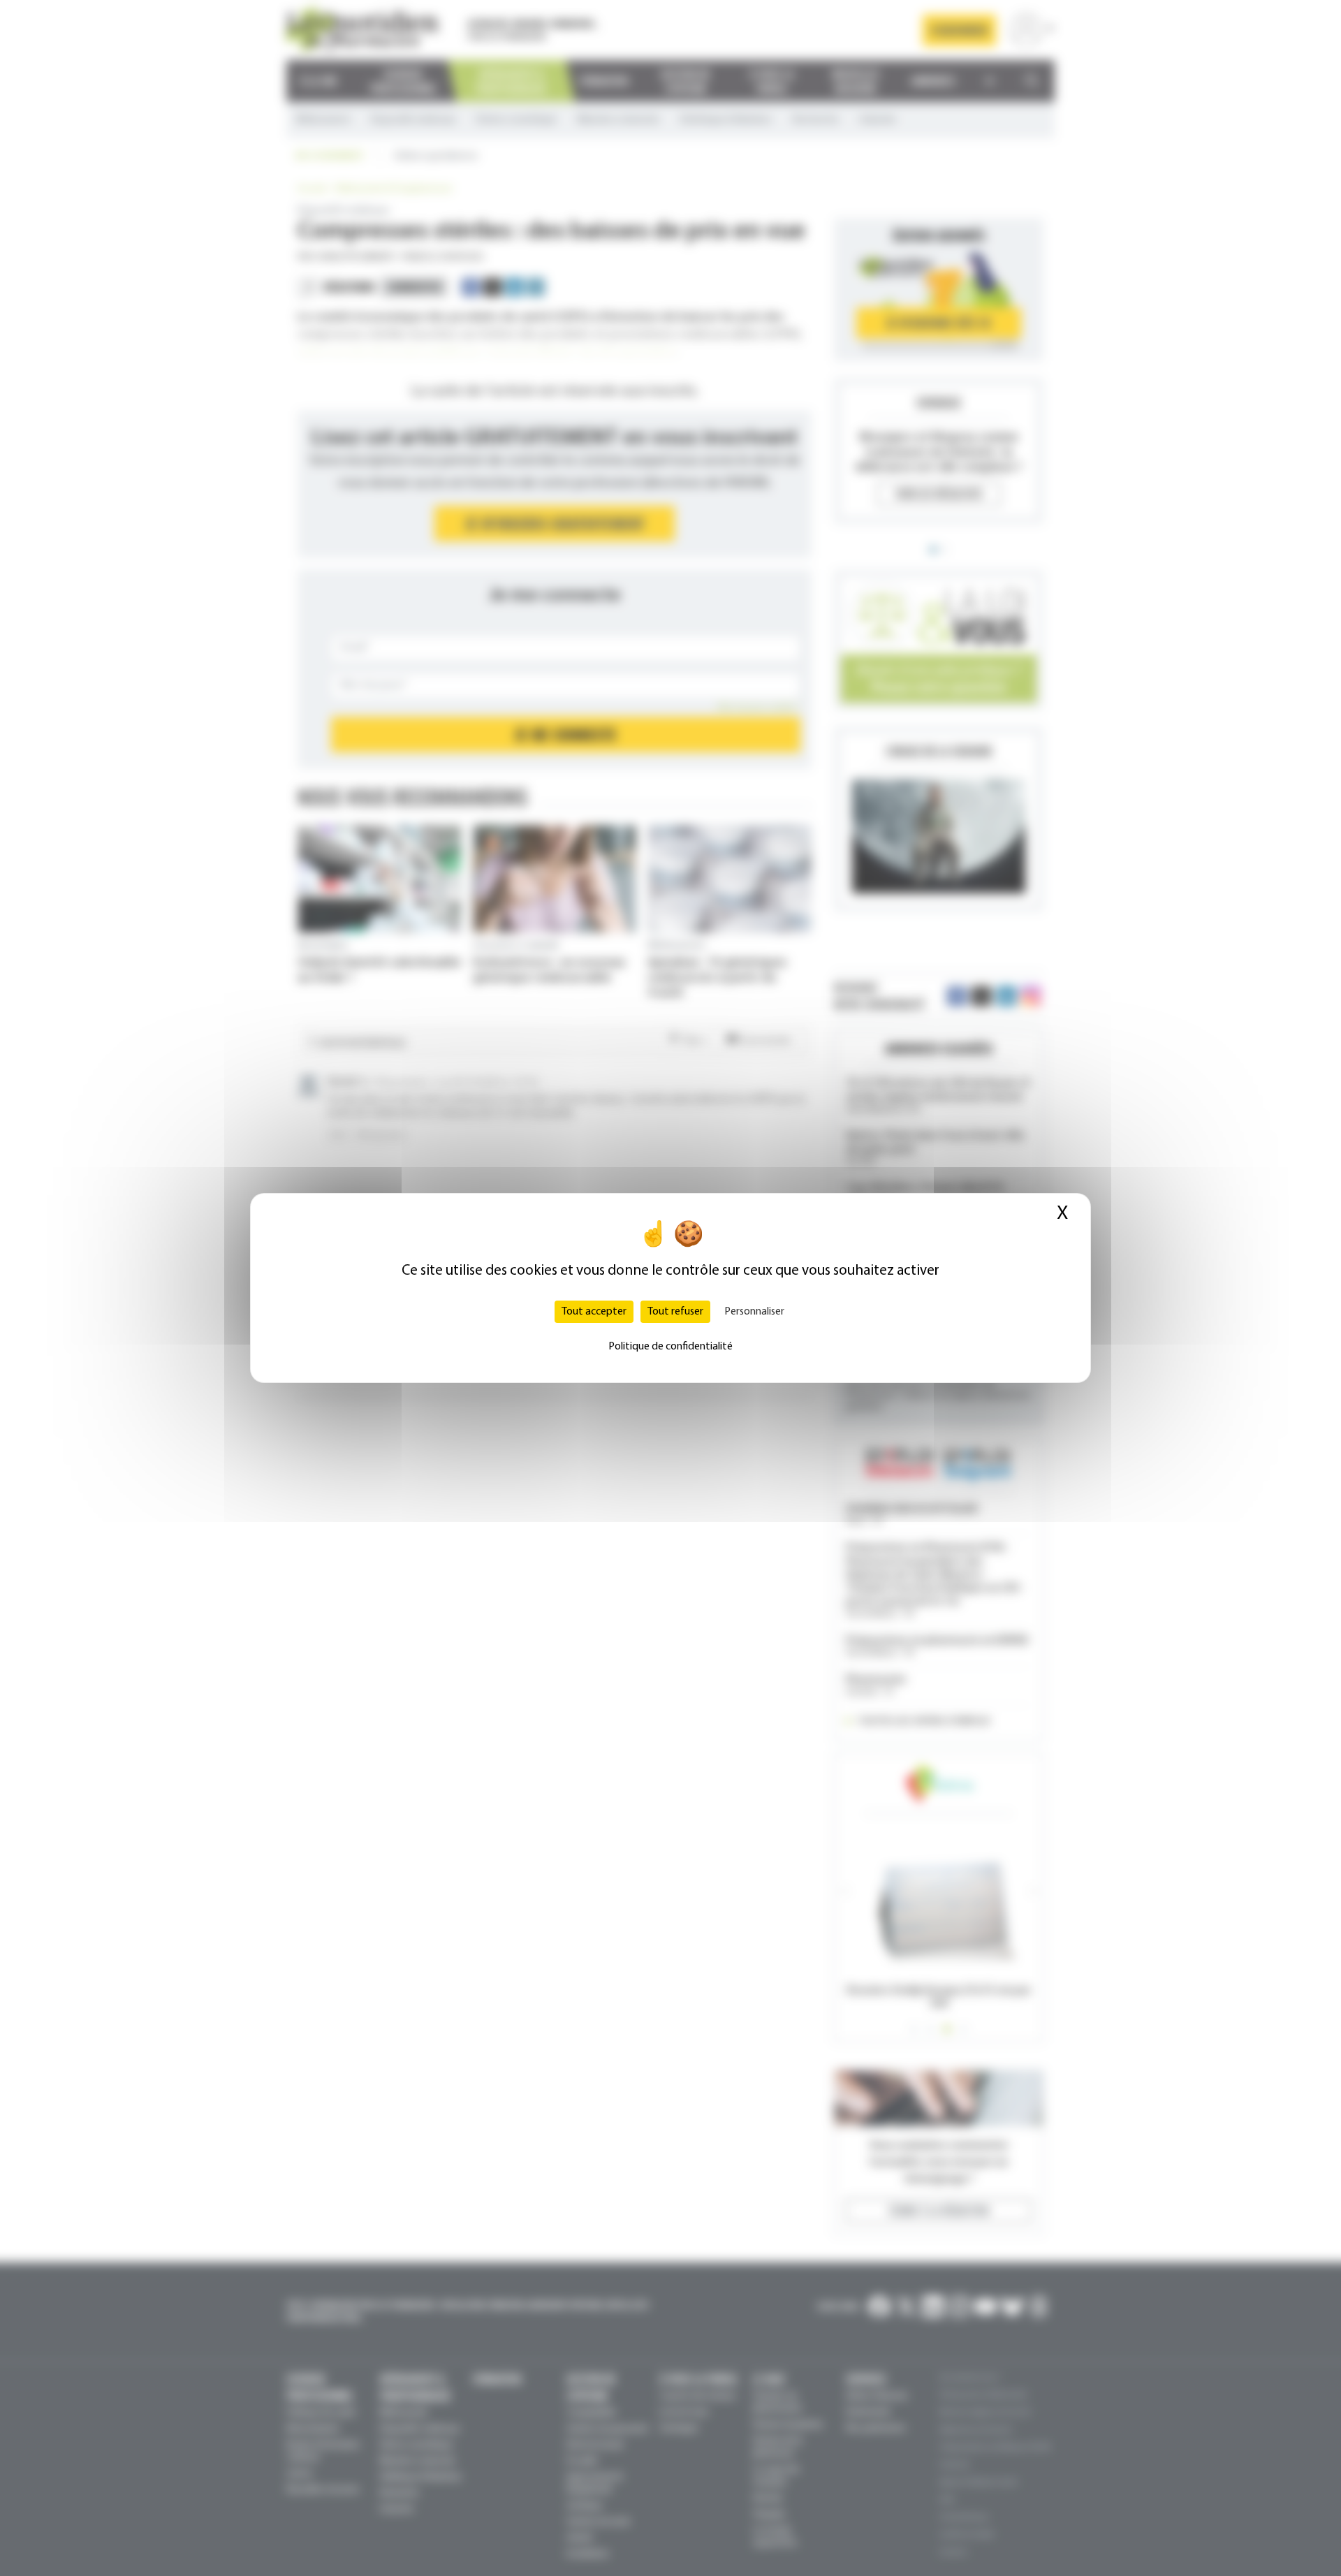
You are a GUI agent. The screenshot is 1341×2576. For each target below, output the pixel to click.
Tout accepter (594, 1312)
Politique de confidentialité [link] (670, 1347)
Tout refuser (675, 1312)
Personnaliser (754, 1312)
